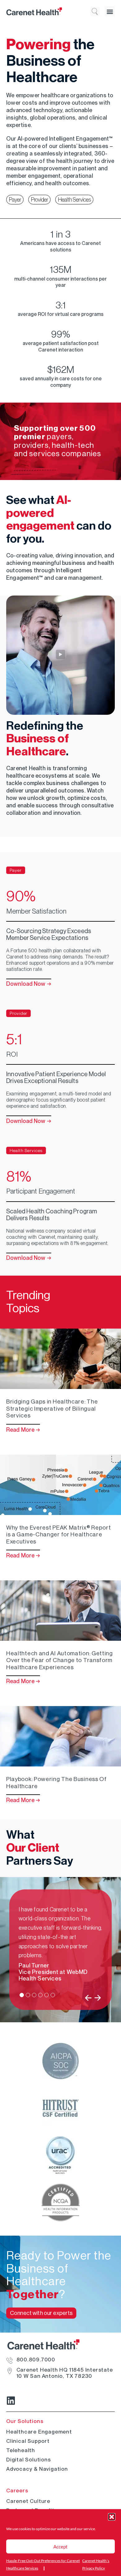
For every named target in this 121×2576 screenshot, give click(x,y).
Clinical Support (28, 2441)
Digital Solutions (29, 2460)
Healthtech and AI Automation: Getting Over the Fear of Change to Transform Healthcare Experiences (60, 1660)
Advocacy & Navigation (37, 2469)
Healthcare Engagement (39, 2432)
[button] (112, 2517)
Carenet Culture (28, 2501)
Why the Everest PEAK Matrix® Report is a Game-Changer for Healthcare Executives (59, 1535)
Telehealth (21, 2450)
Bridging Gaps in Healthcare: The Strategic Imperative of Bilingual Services (52, 1409)
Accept (60, 2547)
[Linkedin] (11, 2401)
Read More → (23, 1430)
